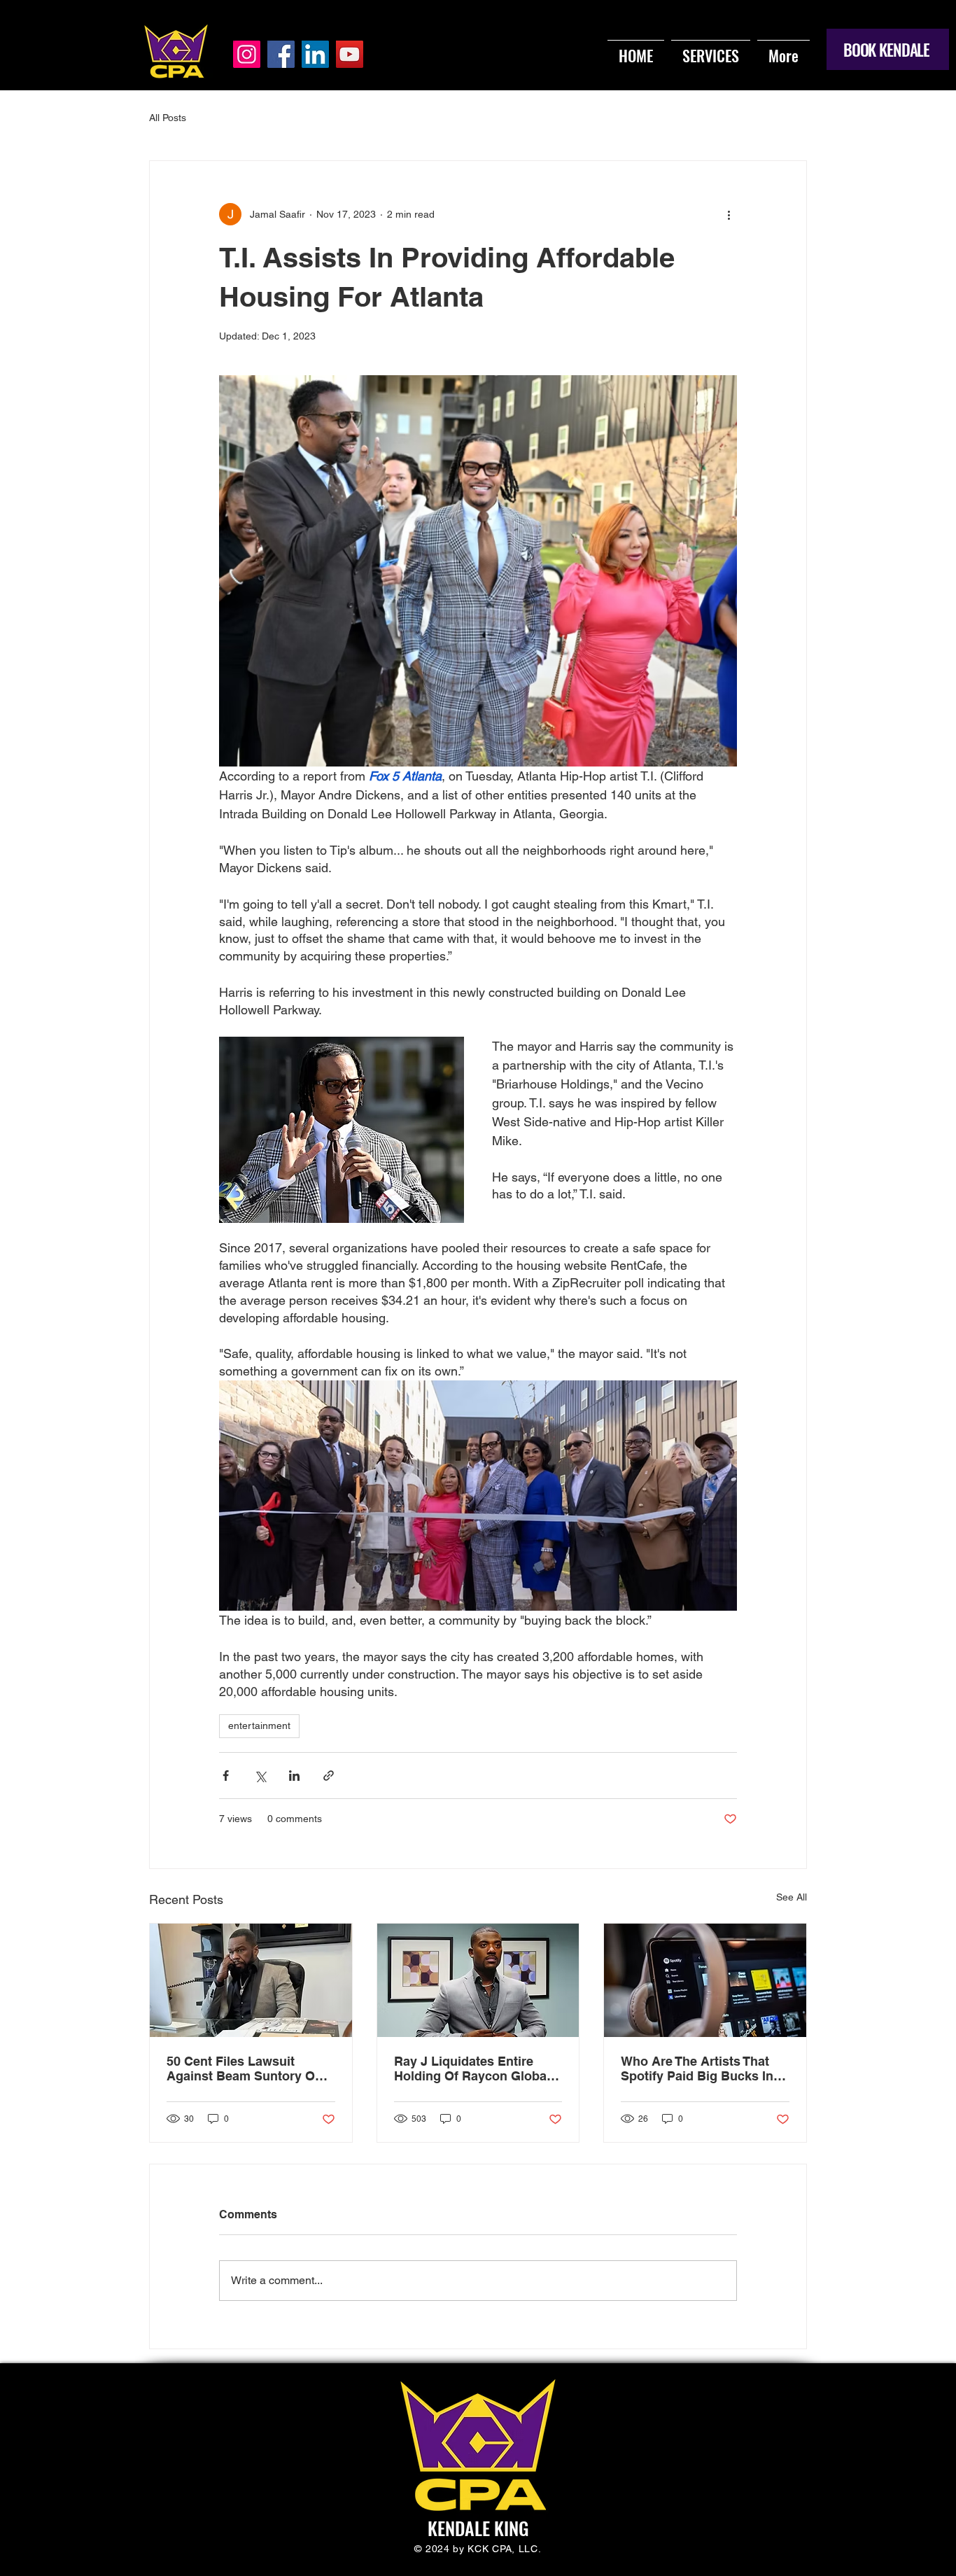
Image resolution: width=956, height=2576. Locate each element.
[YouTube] (350, 54)
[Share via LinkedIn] (294, 1776)
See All (792, 1897)
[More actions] (729, 214)
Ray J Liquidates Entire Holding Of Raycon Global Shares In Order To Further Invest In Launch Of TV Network (473, 2068)
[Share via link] (329, 1776)
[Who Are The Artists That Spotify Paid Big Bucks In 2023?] (705, 1980)
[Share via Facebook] (226, 1776)
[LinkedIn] (315, 54)
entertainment (259, 1725)
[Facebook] (281, 54)
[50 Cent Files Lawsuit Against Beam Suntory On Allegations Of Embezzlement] (251, 1980)
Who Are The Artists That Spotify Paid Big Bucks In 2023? (697, 2068)
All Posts (168, 118)
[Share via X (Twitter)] (260, 1776)
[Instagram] (247, 54)
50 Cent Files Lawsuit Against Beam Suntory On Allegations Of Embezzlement (245, 2068)
